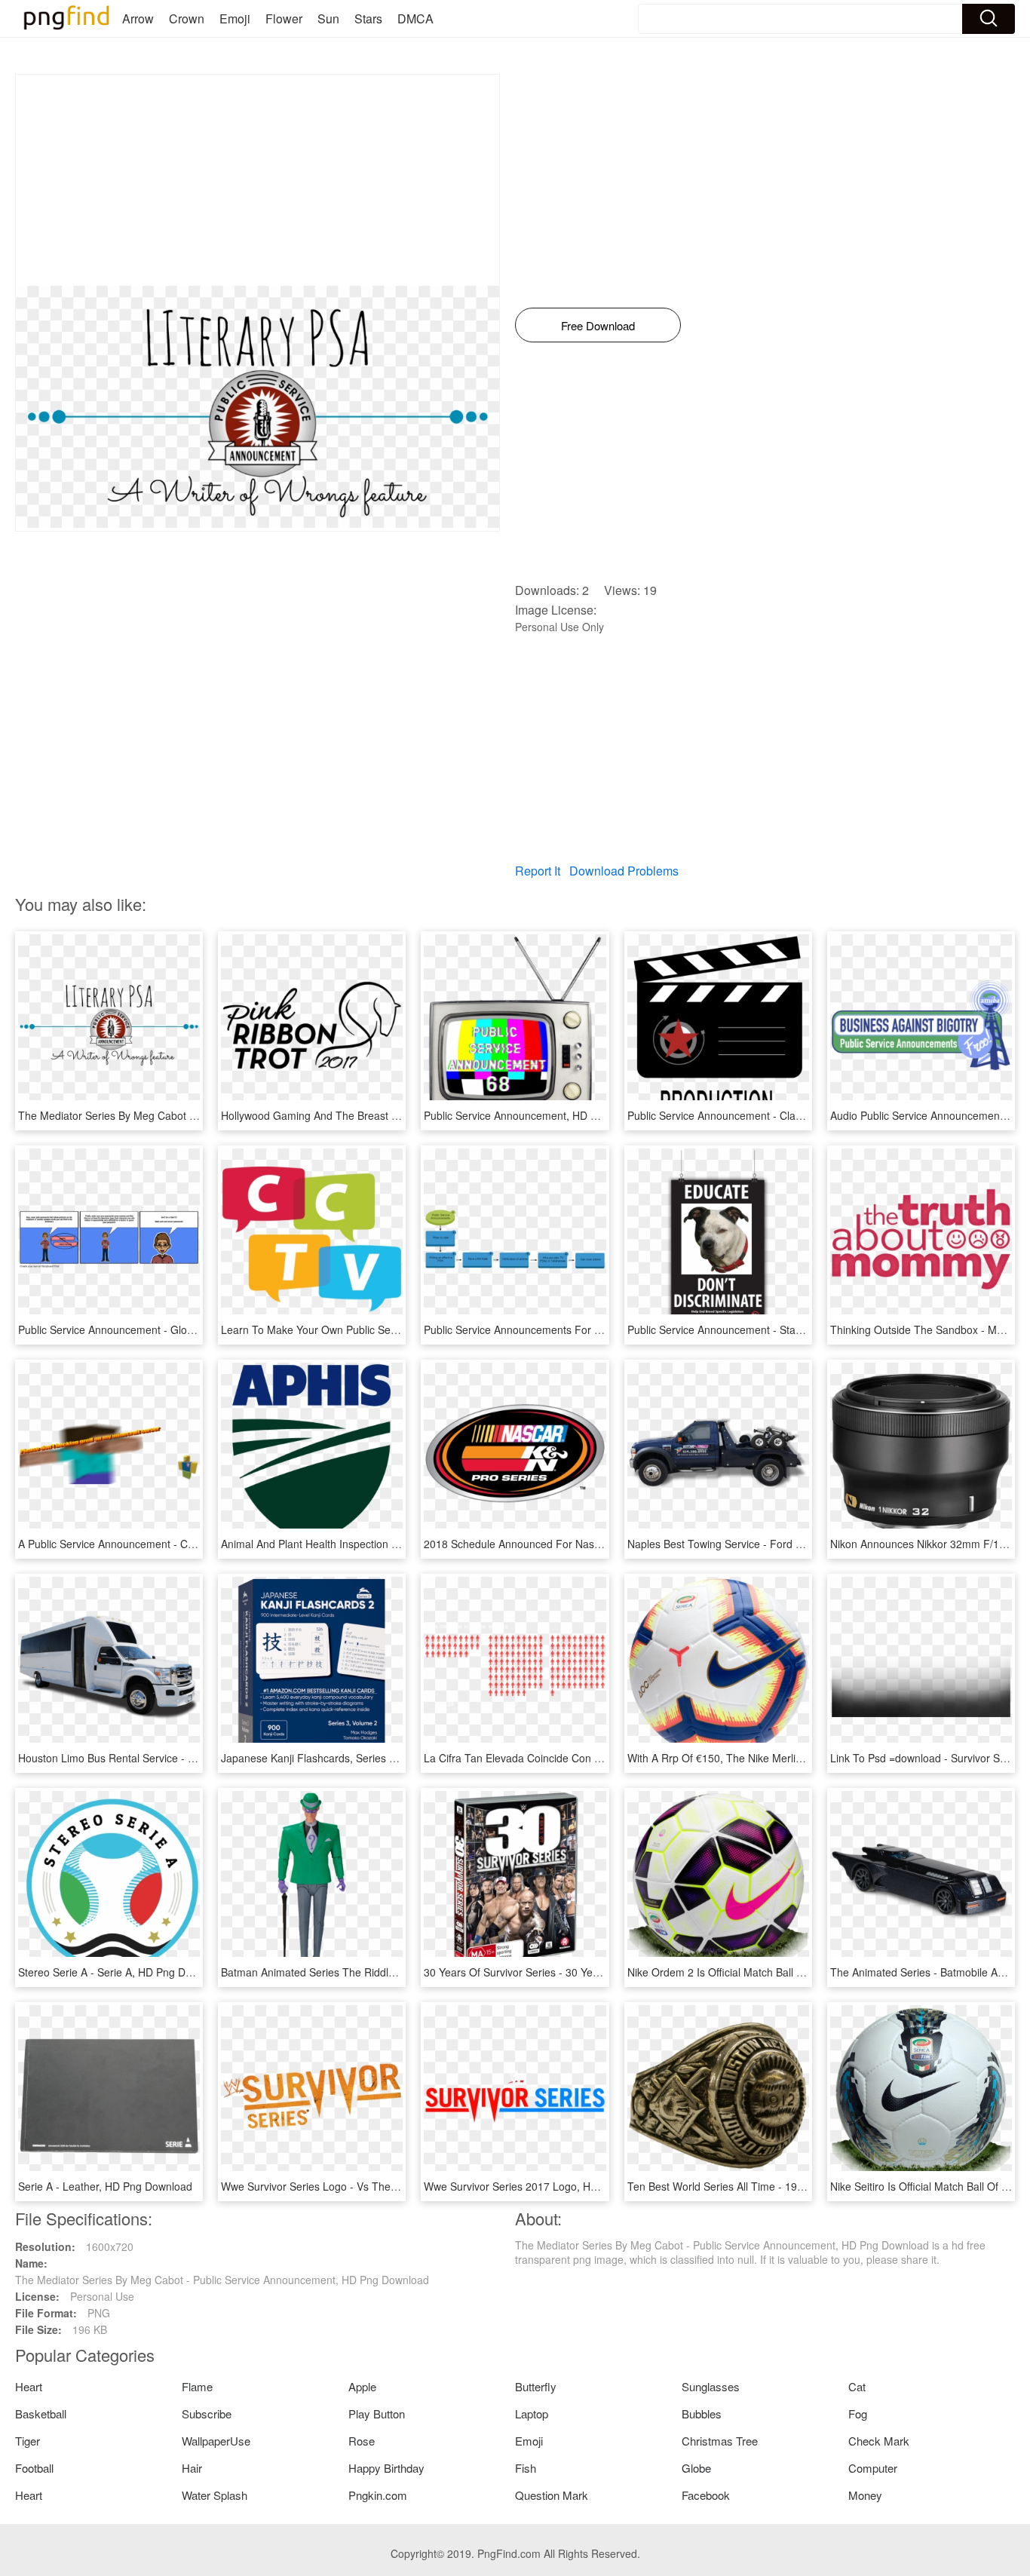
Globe (696, 2468)
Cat (857, 2386)
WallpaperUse (216, 2441)
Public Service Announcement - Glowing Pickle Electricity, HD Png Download (199, 1329)
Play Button (377, 2413)
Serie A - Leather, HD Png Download (105, 2186)
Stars (368, 18)
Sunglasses (711, 2386)
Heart (29, 2386)
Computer (873, 2468)
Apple (362, 2386)
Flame (197, 2386)
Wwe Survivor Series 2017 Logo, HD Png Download (547, 2186)
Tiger (28, 2441)
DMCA (415, 18)
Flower (284, 18)
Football (34, 2468)
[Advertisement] (257, 180)
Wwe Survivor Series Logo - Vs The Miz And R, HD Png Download (379, 2186)
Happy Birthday (386, 2468)
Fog (858, 2413)
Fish (526, 2468)
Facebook (706, 2495)
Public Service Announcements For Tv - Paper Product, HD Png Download (601, 1329)
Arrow (138, 18)
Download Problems (624, 871)
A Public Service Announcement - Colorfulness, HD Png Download (176, 1544)
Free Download (598, 325)
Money (865, 2495)
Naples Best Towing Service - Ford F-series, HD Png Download (778, 1544)
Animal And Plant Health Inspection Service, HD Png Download (371, 1544)
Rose (362, 2441)
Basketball (41, 2413)
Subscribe (207, 2413)
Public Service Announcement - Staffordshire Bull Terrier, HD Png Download (808, 1329)
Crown (187, 18)
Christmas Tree (720, 2441)
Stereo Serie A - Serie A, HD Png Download (122, 1972)
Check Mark (879, 2441)
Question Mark (552, 2495)
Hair (192, 2468)
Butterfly (536, 2386)
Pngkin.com (378, 2495)
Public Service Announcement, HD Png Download (542, 1115)
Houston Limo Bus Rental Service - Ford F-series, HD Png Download (182, 1758)
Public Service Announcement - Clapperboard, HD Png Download (783, 1115)
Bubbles (702, 2413)
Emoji (235, 18)
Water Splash (215, 2495)
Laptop (532, 2413)
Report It (538, 871)
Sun (328, 18)
